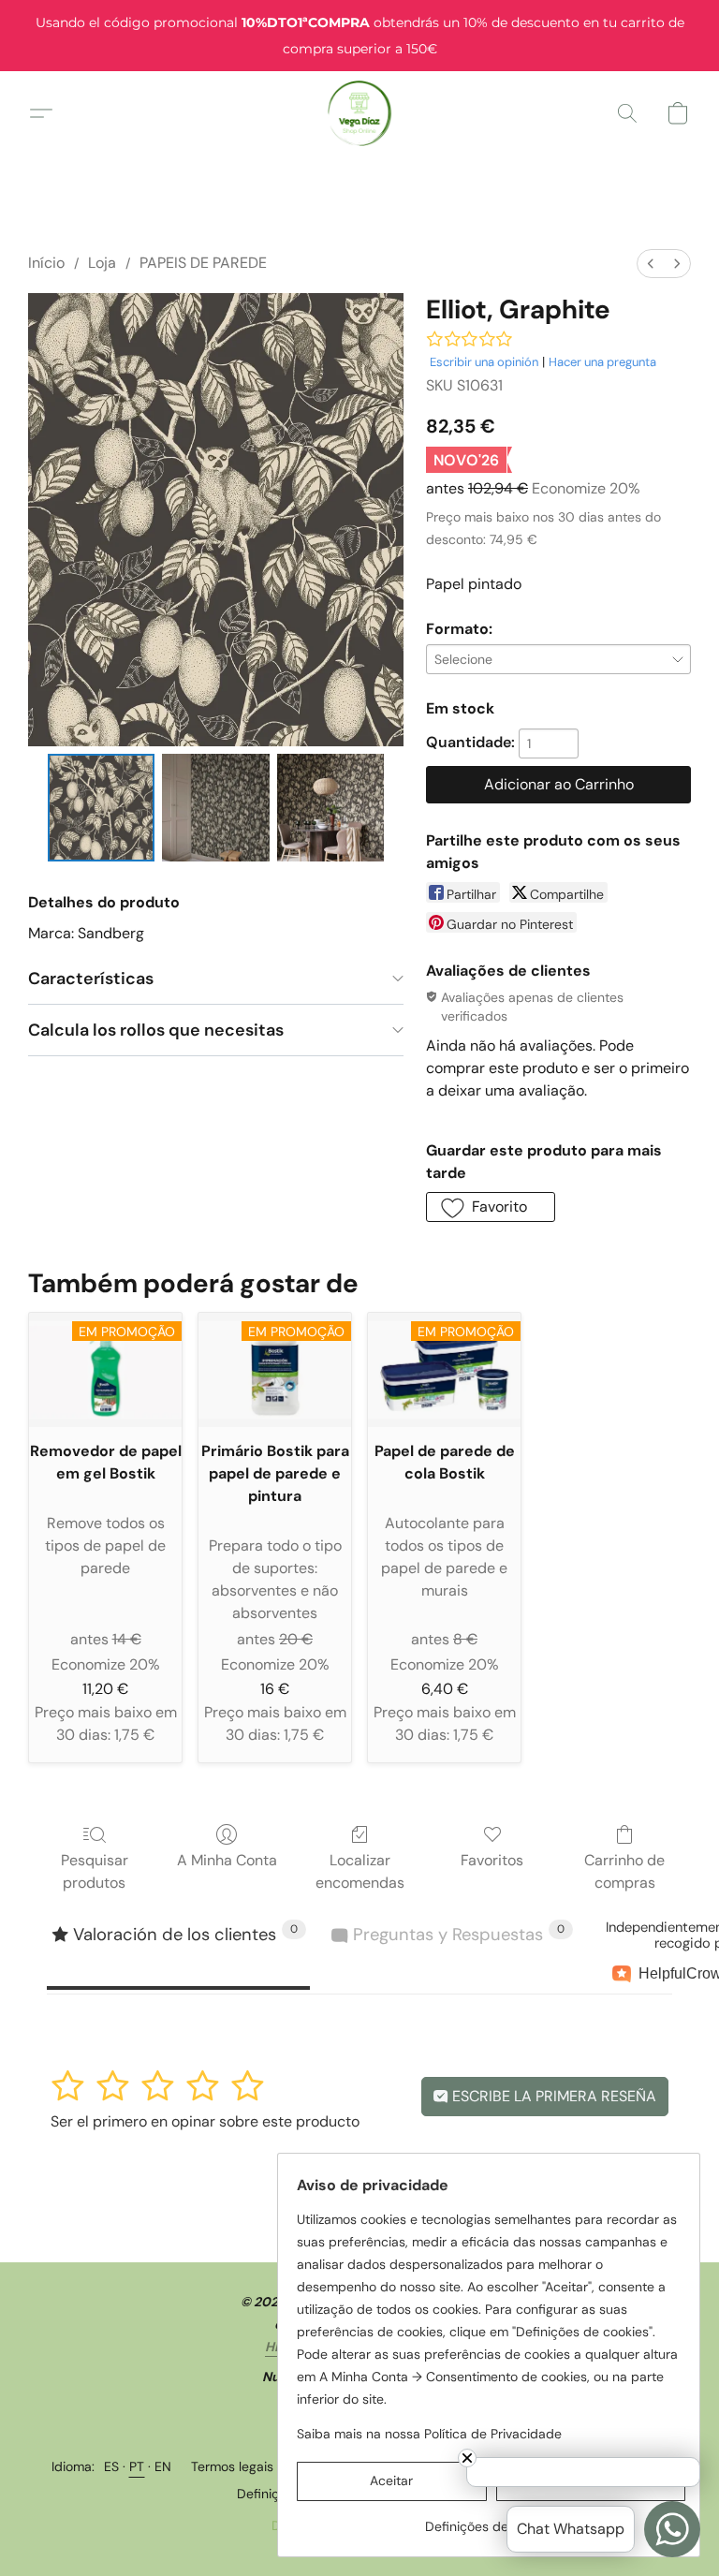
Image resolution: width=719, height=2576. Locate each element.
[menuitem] (651, 264)
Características (91, 979)
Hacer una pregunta (602, 362)
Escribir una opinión (484, 362)
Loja (102, 263)
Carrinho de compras (624, 1871)
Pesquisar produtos (95, 1871)
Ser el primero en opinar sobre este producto (205, 2121)
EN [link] (163, 2466)
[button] (360, 113)
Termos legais (232, 2466)
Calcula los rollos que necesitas (156, 1030)
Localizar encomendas (360, 1871)
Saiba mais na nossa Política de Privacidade (429, 2434)
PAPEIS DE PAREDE (203, 263)
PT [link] (137, 2466)
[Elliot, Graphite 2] (331, 808)
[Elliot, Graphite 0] (102, 808)
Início (46, 263)
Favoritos (492, 1860)
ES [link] (112, 2466)
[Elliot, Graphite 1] (216, 808)
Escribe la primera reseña (552, 2096)
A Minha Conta (227, 1860)
